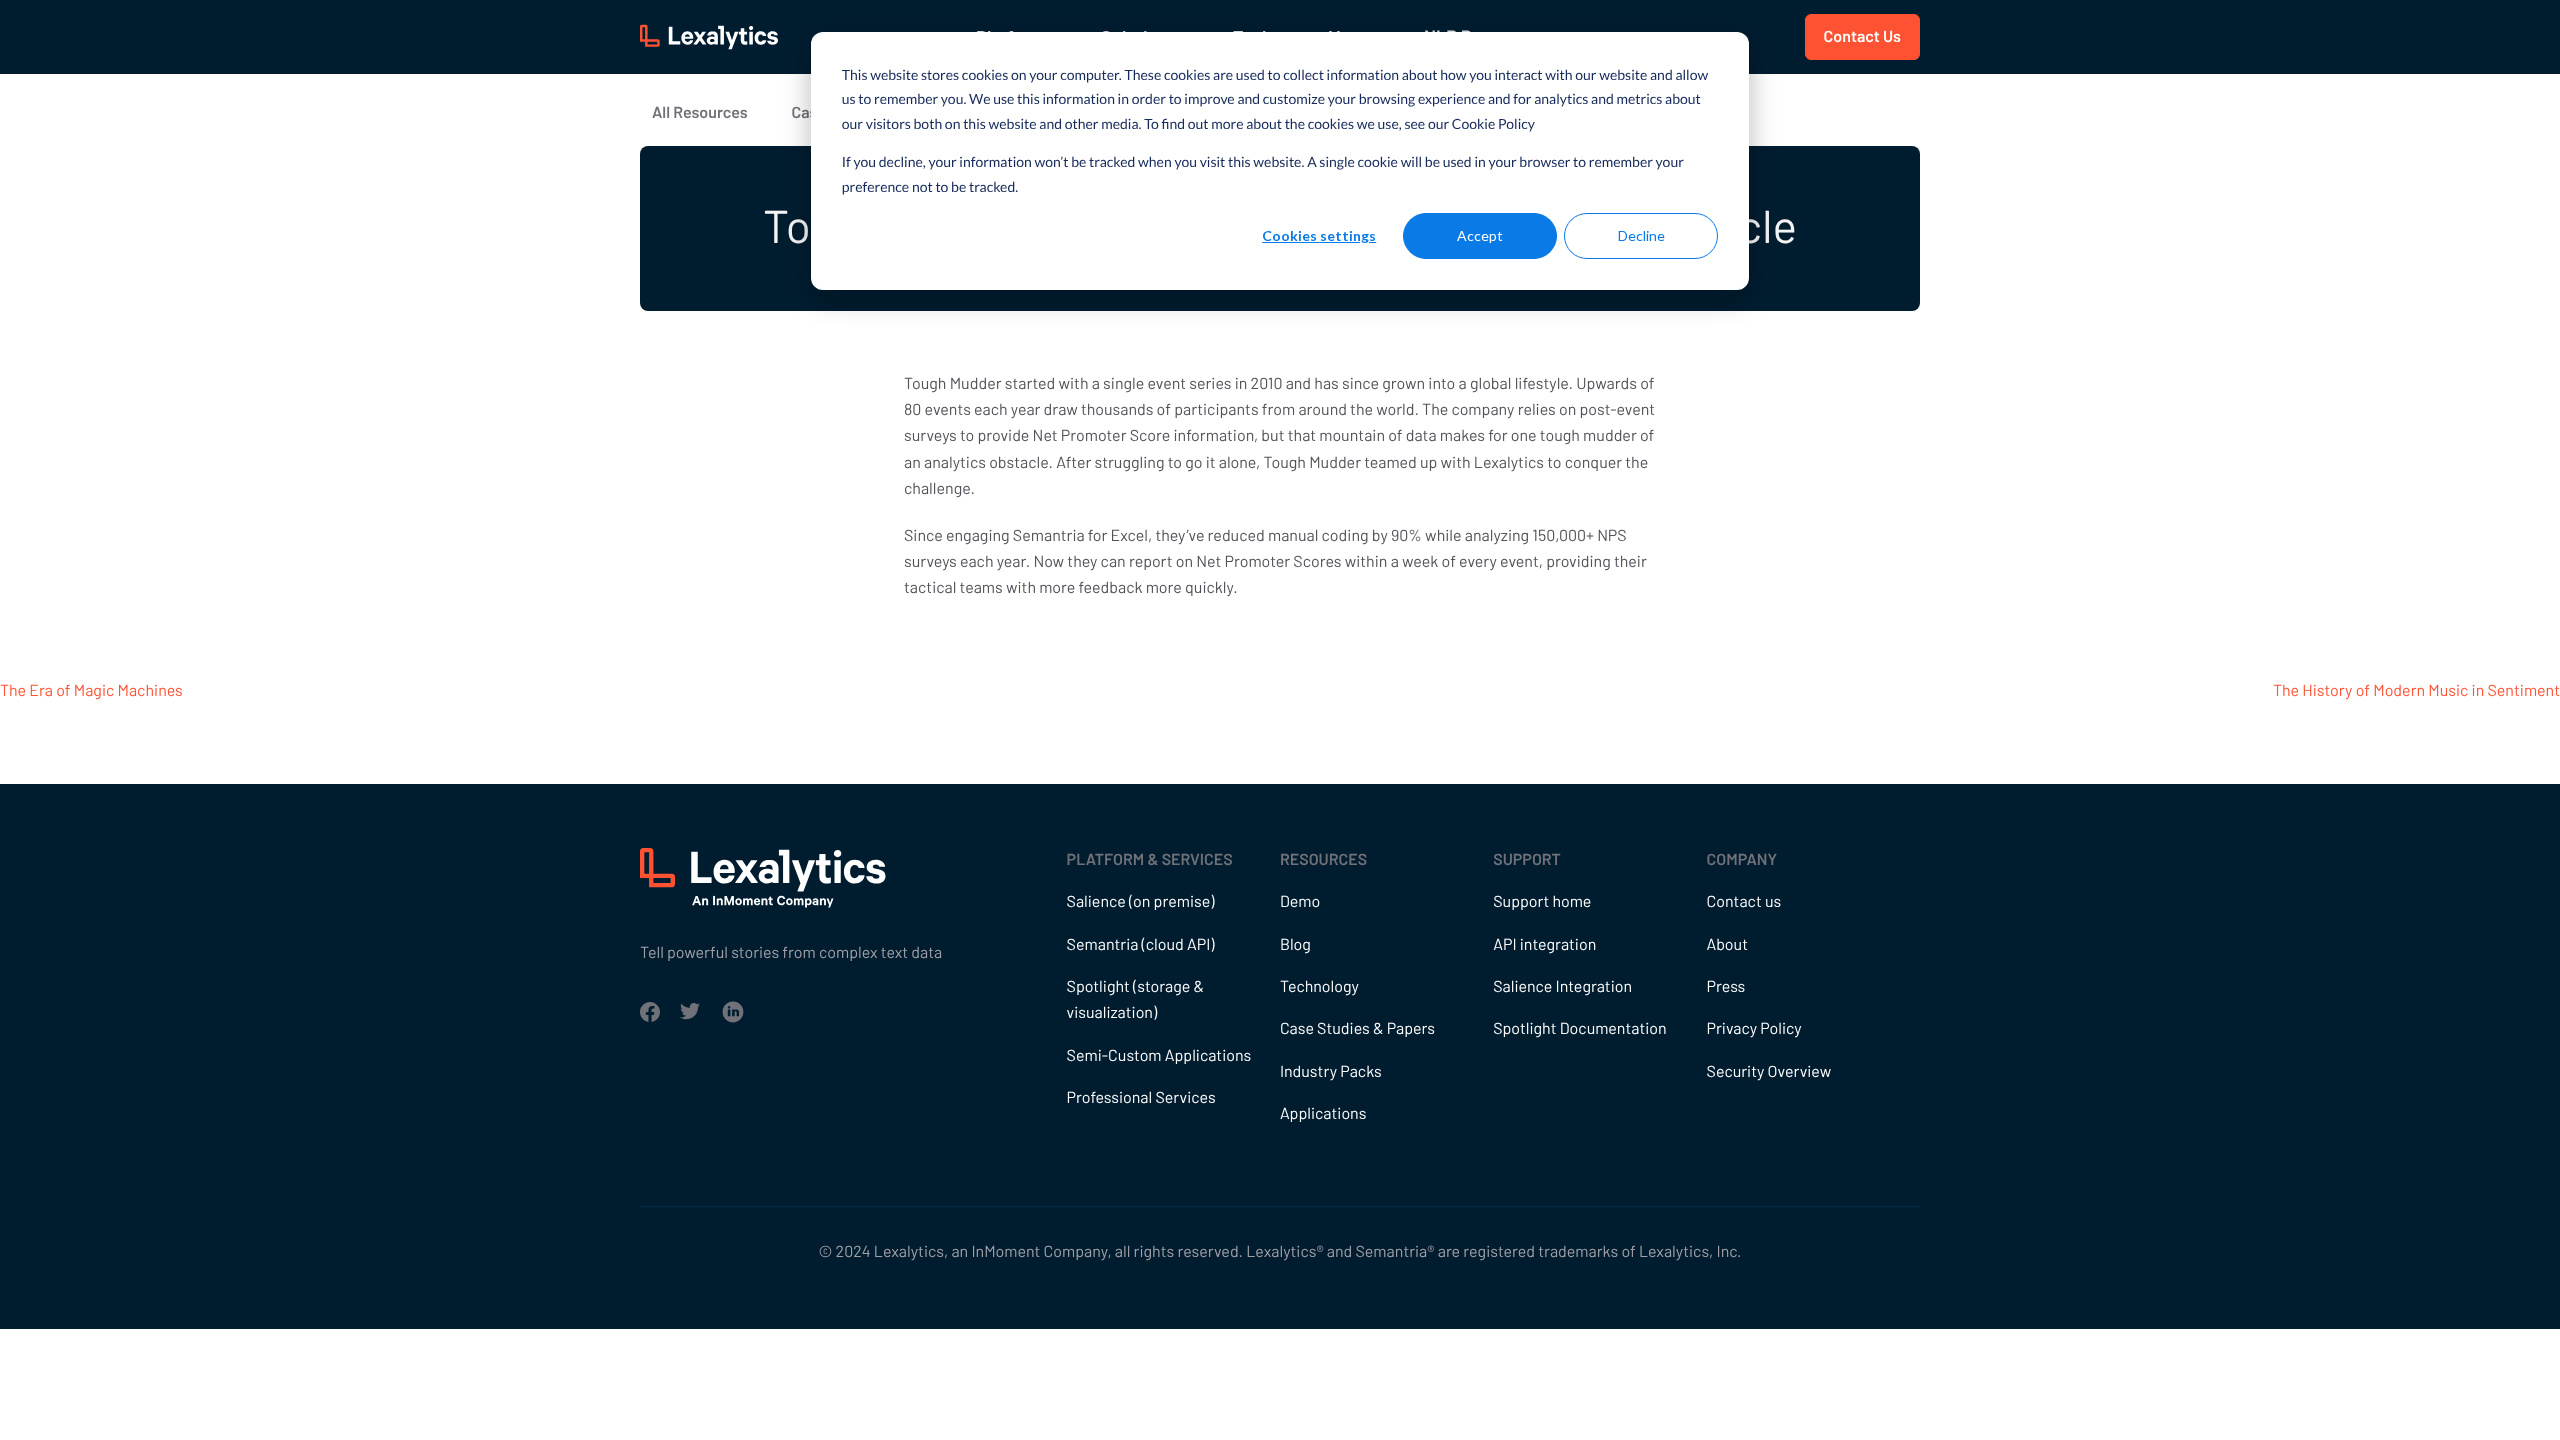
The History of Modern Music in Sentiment (2416, 690)
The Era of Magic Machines (91, 690)
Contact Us (1862, 36)
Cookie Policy (1493, 123)
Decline (1641, 235)
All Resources (700, 112)
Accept (1480, 235)
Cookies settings (1319, 235)
